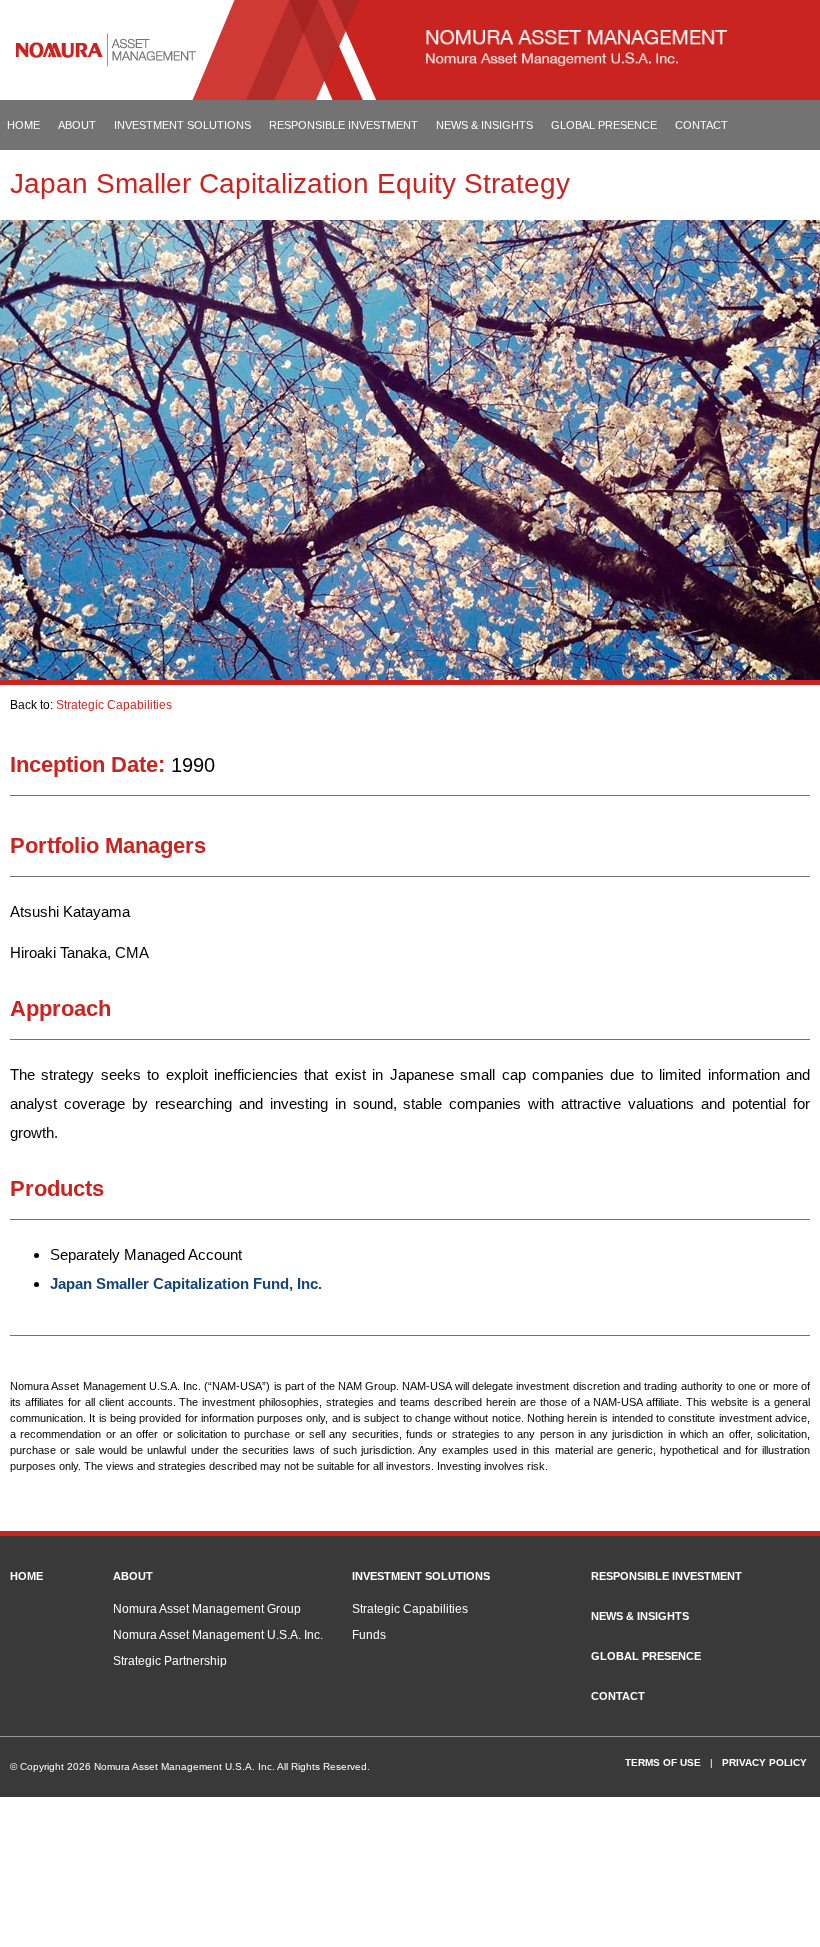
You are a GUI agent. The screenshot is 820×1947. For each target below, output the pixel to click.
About (77, 125)
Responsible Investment (343, 125)
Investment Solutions (182, 125)
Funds (369, 1635)
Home (23, 125)
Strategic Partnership (170, 1661)
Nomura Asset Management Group (207, 1609)
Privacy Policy (764, 1762)
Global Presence (604, 125)
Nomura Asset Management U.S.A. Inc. (218, 1635)
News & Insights (484, 125)
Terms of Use (663, 1762)
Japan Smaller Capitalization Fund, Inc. (186, 1283)
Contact (701, 125)
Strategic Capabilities (114, 705)
